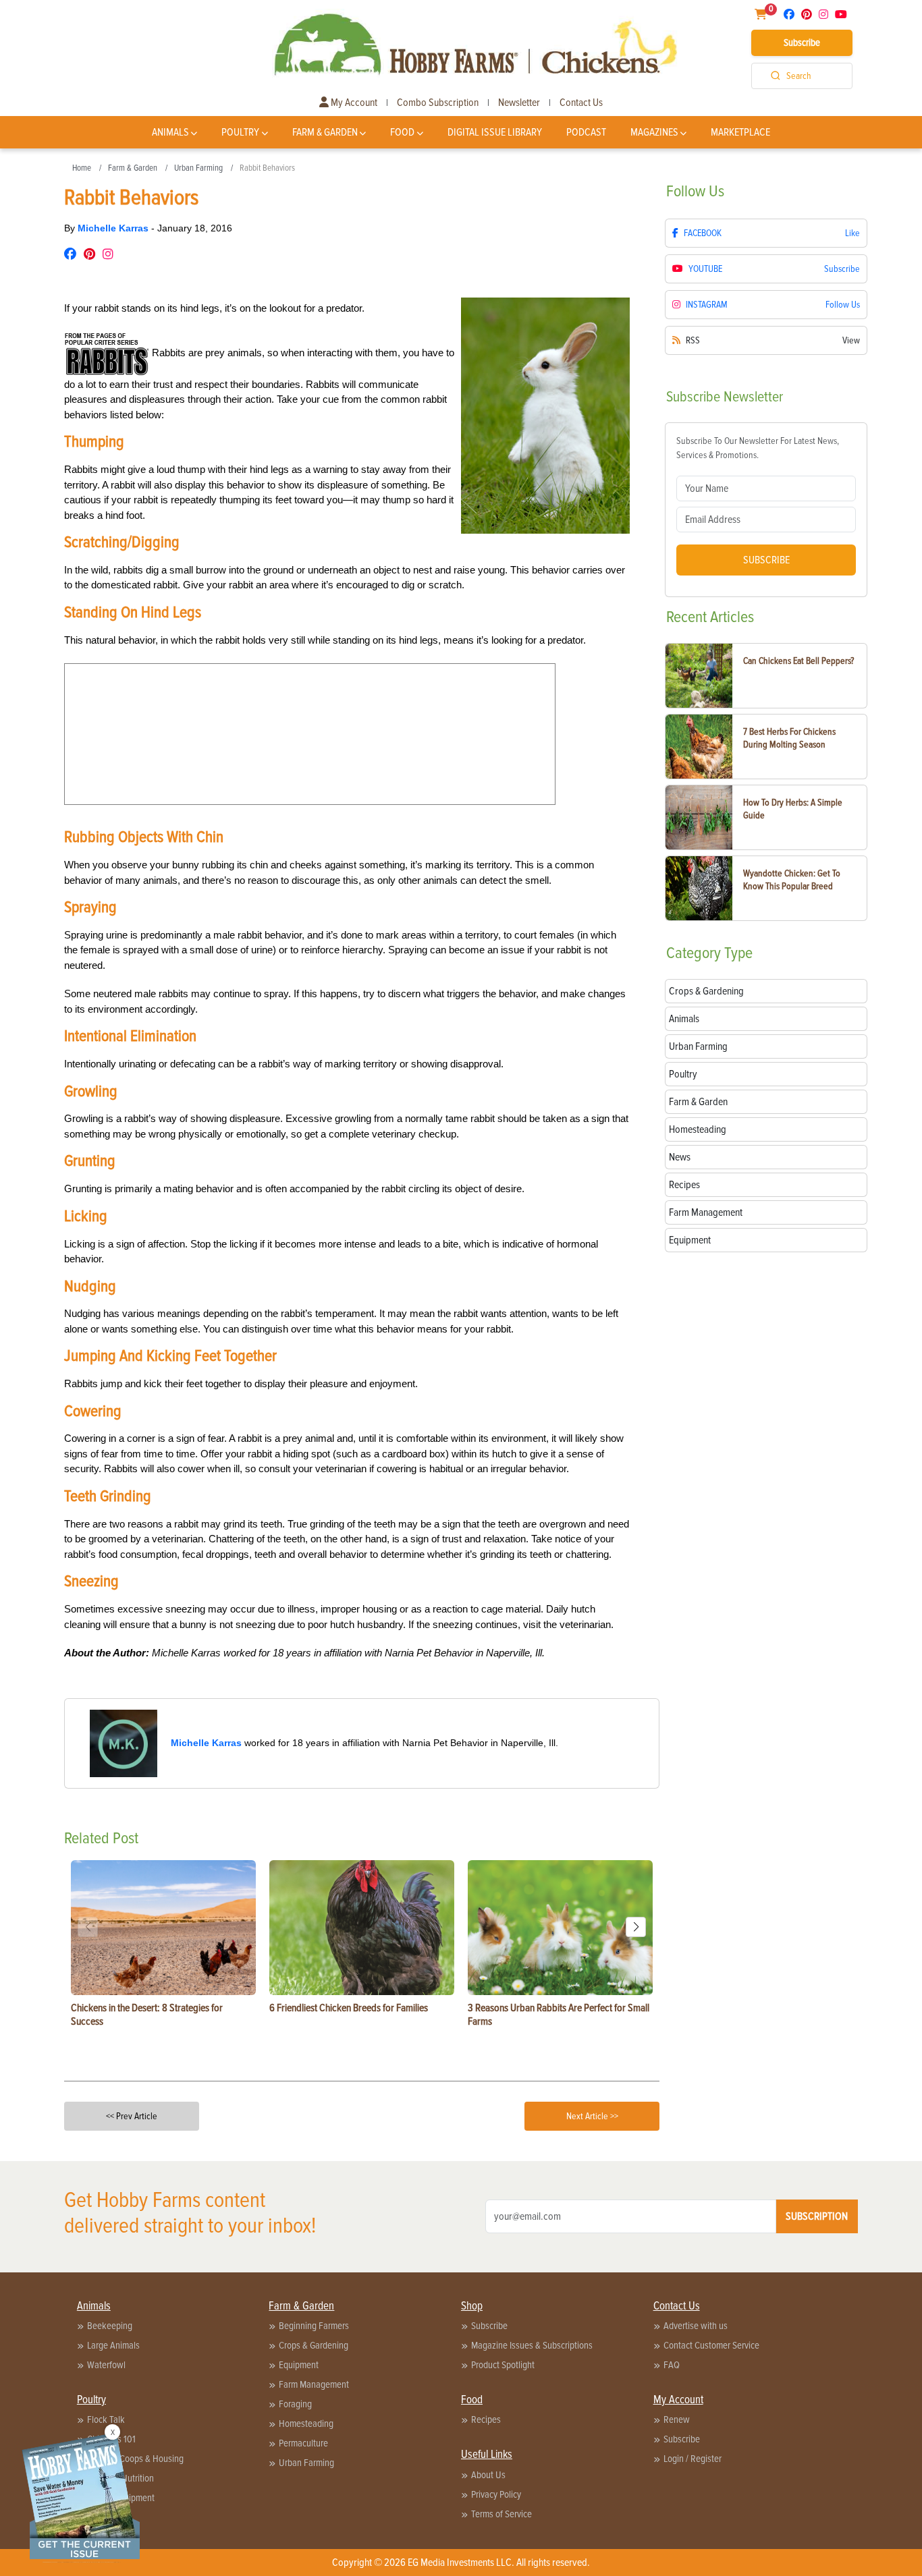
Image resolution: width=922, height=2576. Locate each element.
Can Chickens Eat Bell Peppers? (798, 661)
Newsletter (519, 103)
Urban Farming (198, 168)
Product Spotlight (503, 2365)
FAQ (672, 2365)
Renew (677, 2419)
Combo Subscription (438, 103)
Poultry (240, 132)
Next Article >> (592, 2116)
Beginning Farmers (314, 2326)
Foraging (295, 2404)
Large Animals (113, 2345)
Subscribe (802, 43)
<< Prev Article (132, 2116)
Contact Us (581, 103)
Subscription (817, 2216)
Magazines (654, 132)
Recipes (486, 2419)
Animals (170, 132)
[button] (636, 1927)
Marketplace (740, 132)
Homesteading (306, 2424)
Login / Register (693, 2459)
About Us (488, 2475)
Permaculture (303, 2443)
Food (402, 132)
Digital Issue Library (495, 132)
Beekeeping (110, 2326)
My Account (353, 103)
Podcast (586, 132)
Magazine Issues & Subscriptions (532, 2345)
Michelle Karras (114, 228)
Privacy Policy (496, 2494)
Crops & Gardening (314, 2345)
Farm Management (314, 2384)
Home (82, 168)
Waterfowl (106, 2365)
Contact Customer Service (711, 2345)
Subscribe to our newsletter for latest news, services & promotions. (758, 448)
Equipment (299, 2365)
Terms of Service (501, 2514)
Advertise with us (696, 2326)
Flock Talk (106, 2419)
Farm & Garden (325, 132)
